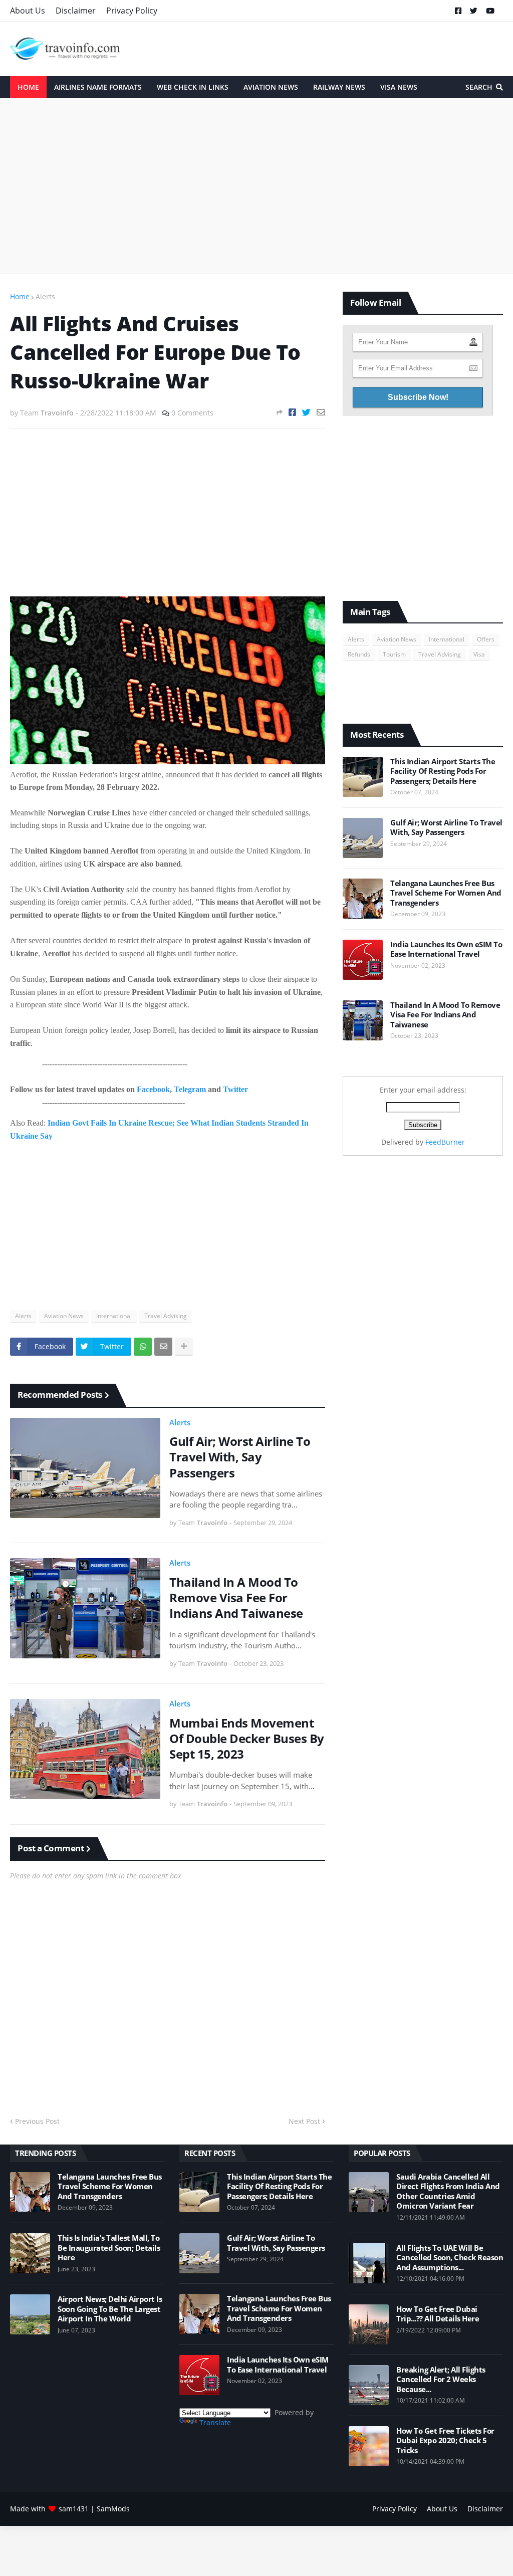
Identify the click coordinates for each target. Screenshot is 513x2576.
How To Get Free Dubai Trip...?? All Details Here (438, 2314)
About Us (28, 11)
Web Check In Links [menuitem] (193, 87)
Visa (479, 654)
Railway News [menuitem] (339, 87)
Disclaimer (76, 11)
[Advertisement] (256, 186)
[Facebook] (292, 412)
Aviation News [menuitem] (271, 87)
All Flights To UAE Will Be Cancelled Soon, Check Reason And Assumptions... (450, 2258)
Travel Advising (166, 1316)
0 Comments (192, 413)
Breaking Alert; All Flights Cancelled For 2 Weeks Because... (441, 2380)
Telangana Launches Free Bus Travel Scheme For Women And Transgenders (446, 893)
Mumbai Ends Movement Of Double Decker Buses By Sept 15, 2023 (247, 1739)
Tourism (394, 654)
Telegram (190, 1089)
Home (20, 296)
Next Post (304, 2121)
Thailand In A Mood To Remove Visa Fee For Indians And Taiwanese (236, 1598)
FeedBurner (445, 1142)
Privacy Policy (132, 11)
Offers (486, 639)
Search (479, 87)
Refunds (359, 654)
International (114, 1316)
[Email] (321, 412)
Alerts (45, 296)
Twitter (235, 1089)
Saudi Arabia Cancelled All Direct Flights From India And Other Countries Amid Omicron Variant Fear (448, 2192)
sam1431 (74, 2509)
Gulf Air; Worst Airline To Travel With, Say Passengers (240, 1457)
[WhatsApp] (143, 1347)
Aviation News (64, 1316)
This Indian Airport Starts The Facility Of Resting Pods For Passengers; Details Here (443, 771)
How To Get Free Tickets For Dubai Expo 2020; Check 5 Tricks (445, 2441)
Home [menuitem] (28, 87)
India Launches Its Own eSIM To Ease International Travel (446, 949)
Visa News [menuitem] (399, 87)
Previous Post (37, 2121)
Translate (215, 2422)
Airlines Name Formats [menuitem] (98, 87)
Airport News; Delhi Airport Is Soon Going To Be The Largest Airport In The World (110, 2309)
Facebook (153, 1089)
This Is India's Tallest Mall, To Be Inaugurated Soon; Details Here (109, 2248)
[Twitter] (306, 412)
